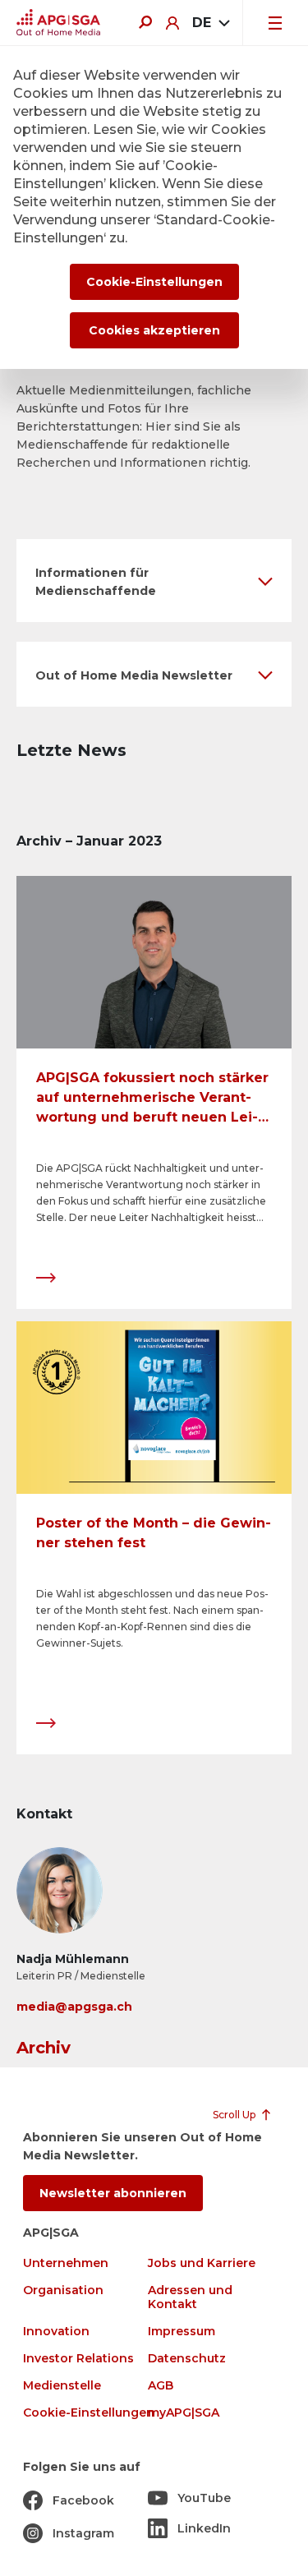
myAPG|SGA (184, 2413)
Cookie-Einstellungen (89, 2413)
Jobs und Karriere (202, 2263)
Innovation (56, 2332)
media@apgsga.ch (74, 2007)
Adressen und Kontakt (190, 2297)
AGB (161, 2386)
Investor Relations (78, 2359)
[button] (154, 581)
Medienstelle (62, 2386)
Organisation (63, 2290)
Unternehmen (66, 2263)
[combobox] (211, 23)
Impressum (182, 2332)
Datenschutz (187, 2359)
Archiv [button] (44, 2048)
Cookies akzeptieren (154, 330)
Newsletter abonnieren (113, 2193)
